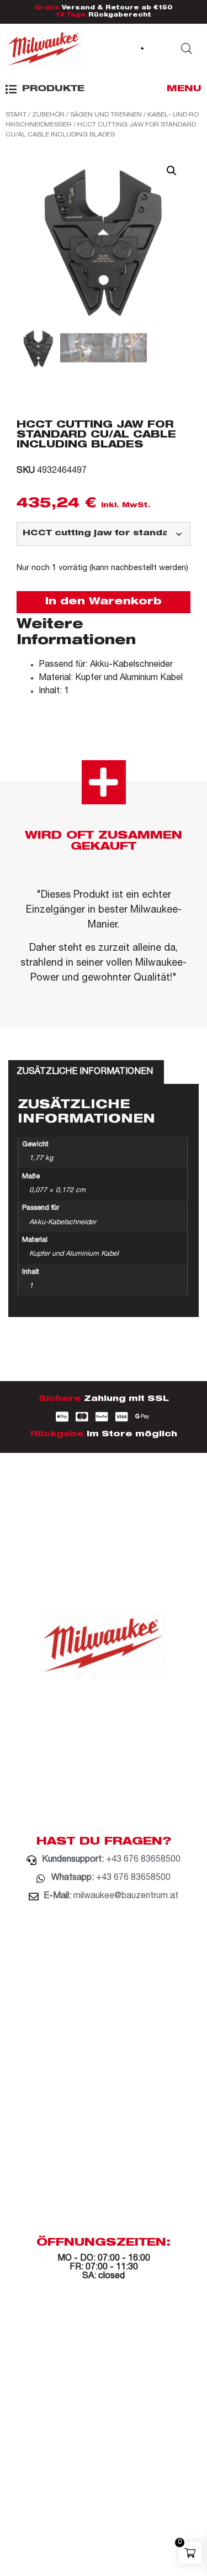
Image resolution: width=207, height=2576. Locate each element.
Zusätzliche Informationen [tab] (85, 1072)
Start (16, 115)
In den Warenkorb (104, 602)
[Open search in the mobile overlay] (187, 49)
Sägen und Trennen (106, 115)
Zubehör (48, 115)
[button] (45, 89)
